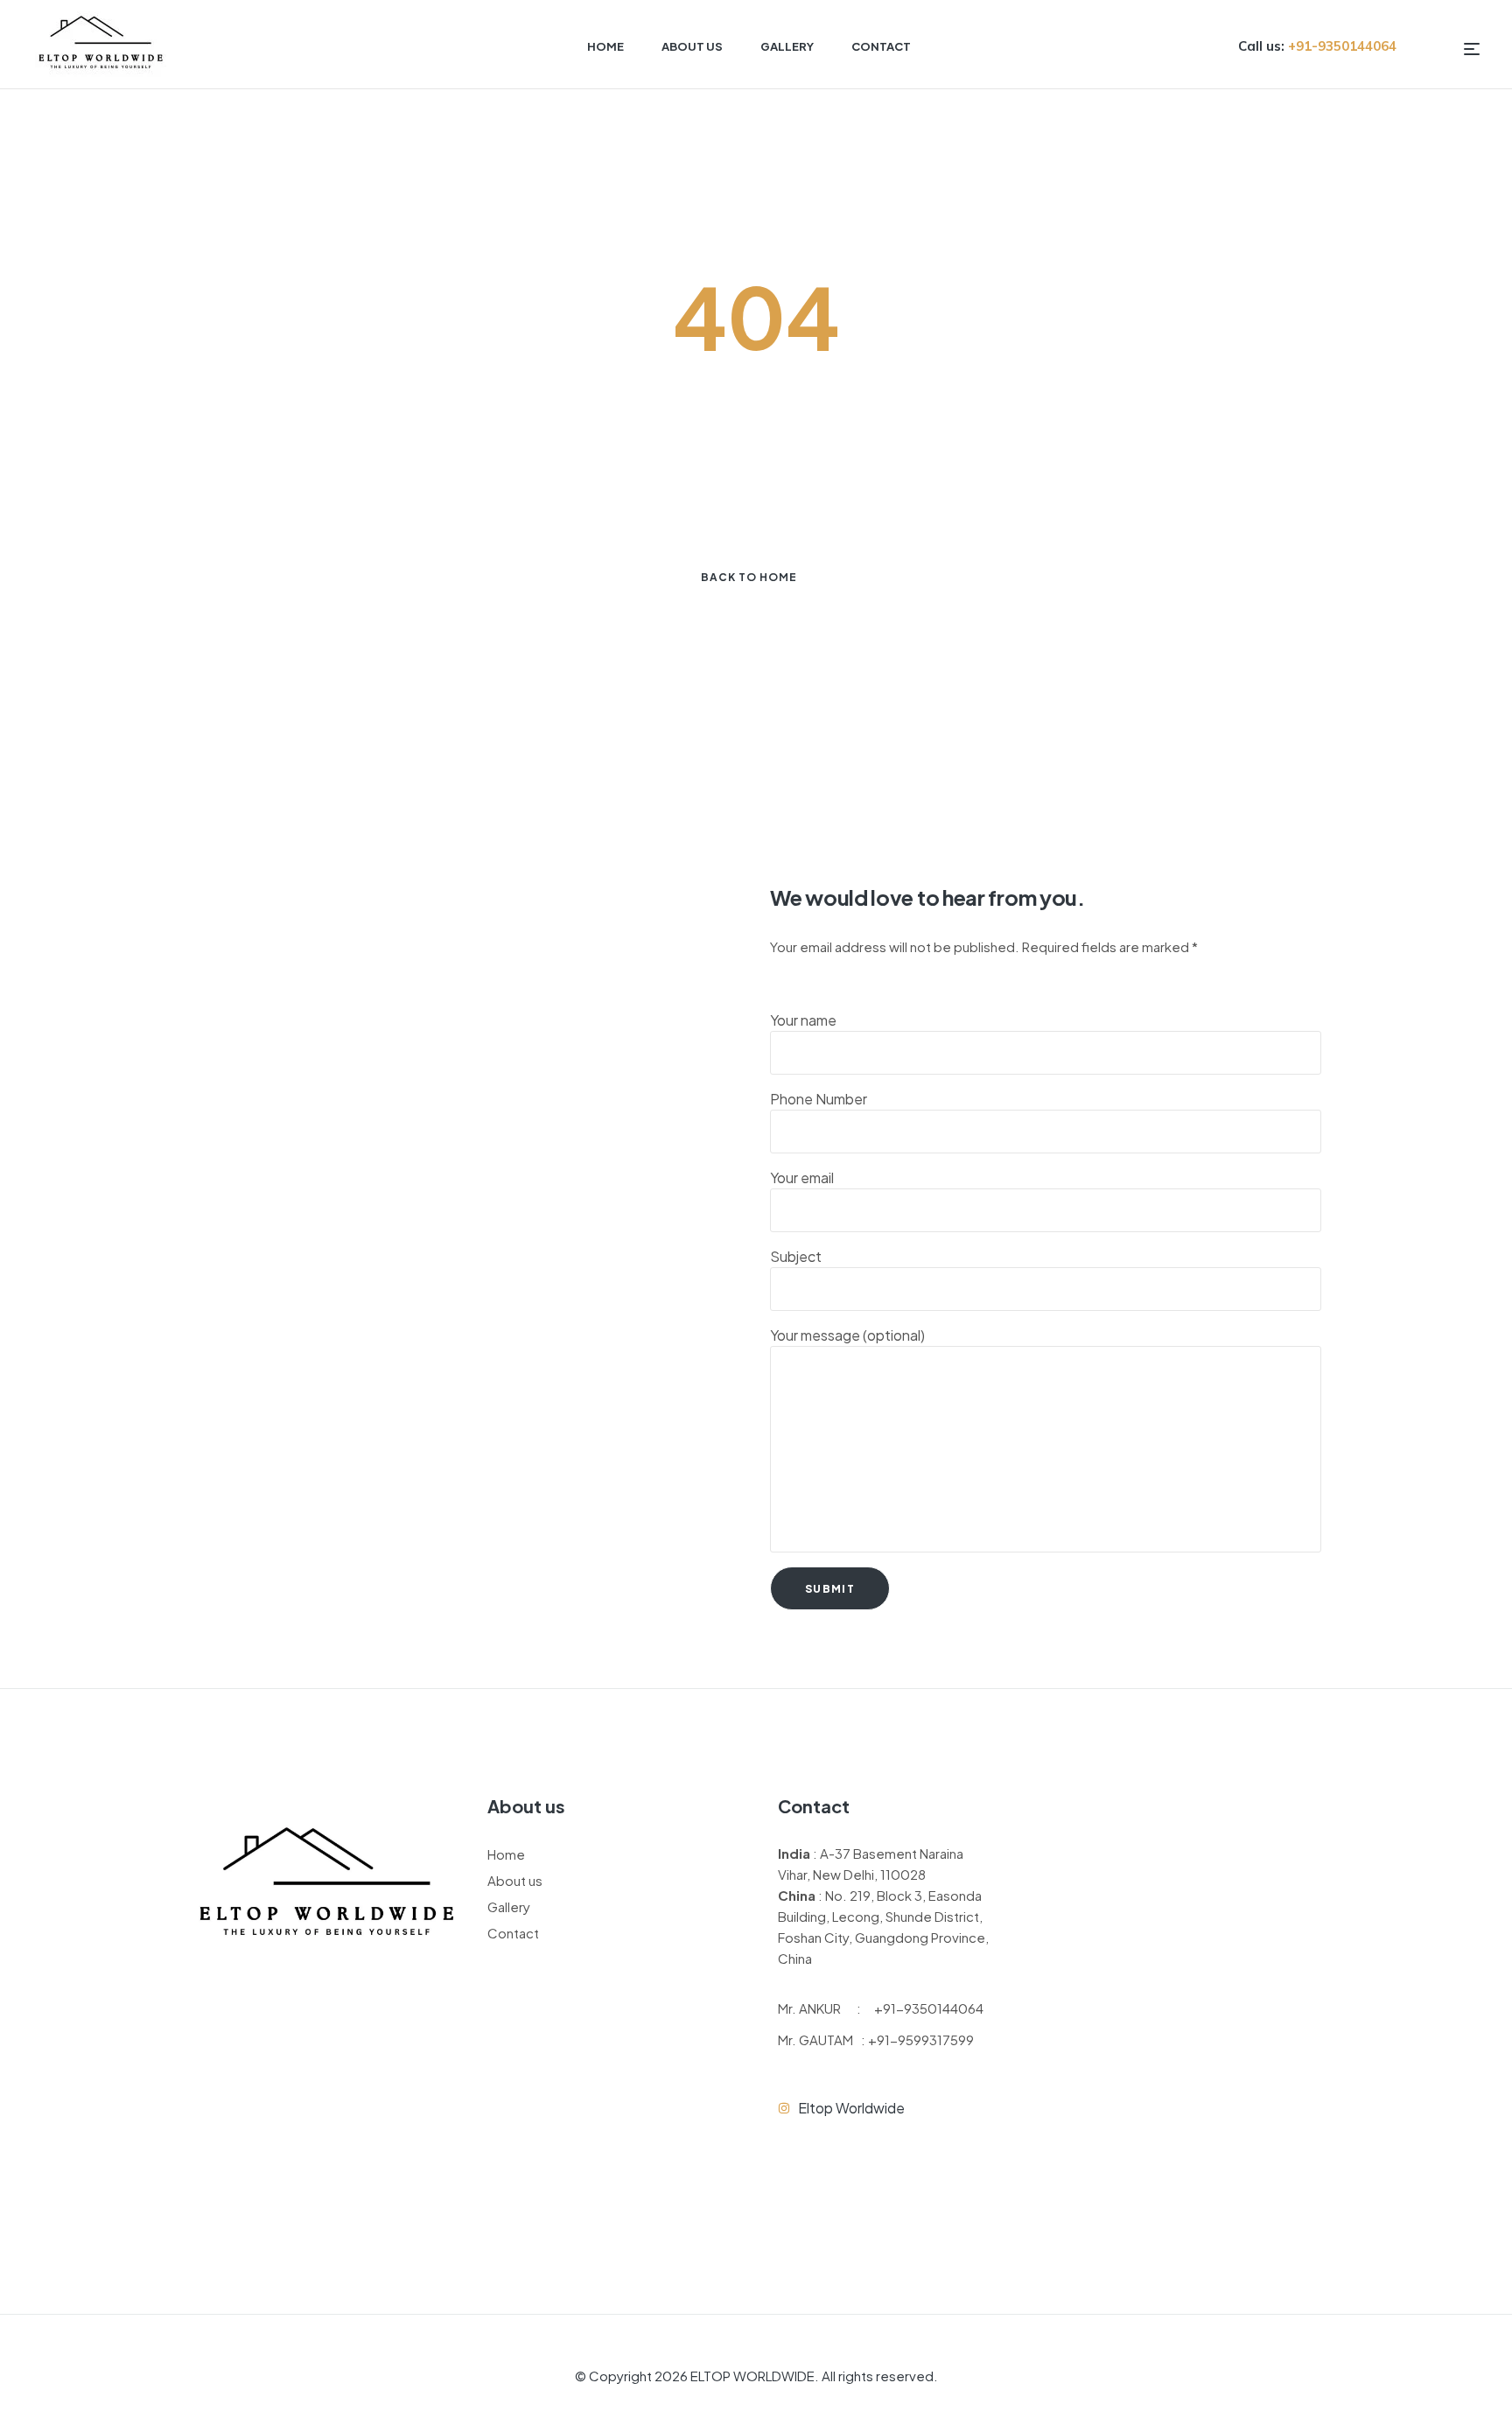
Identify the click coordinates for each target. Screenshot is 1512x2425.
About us (515, 1880)
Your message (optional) (847, 1335)
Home (506, 1854)
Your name (803, 1020)
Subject (796, 1256)
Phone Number (819, 1099)
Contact (513, 1933)
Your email (802, 1177)
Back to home (749, 577)
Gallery (509, 1906)
